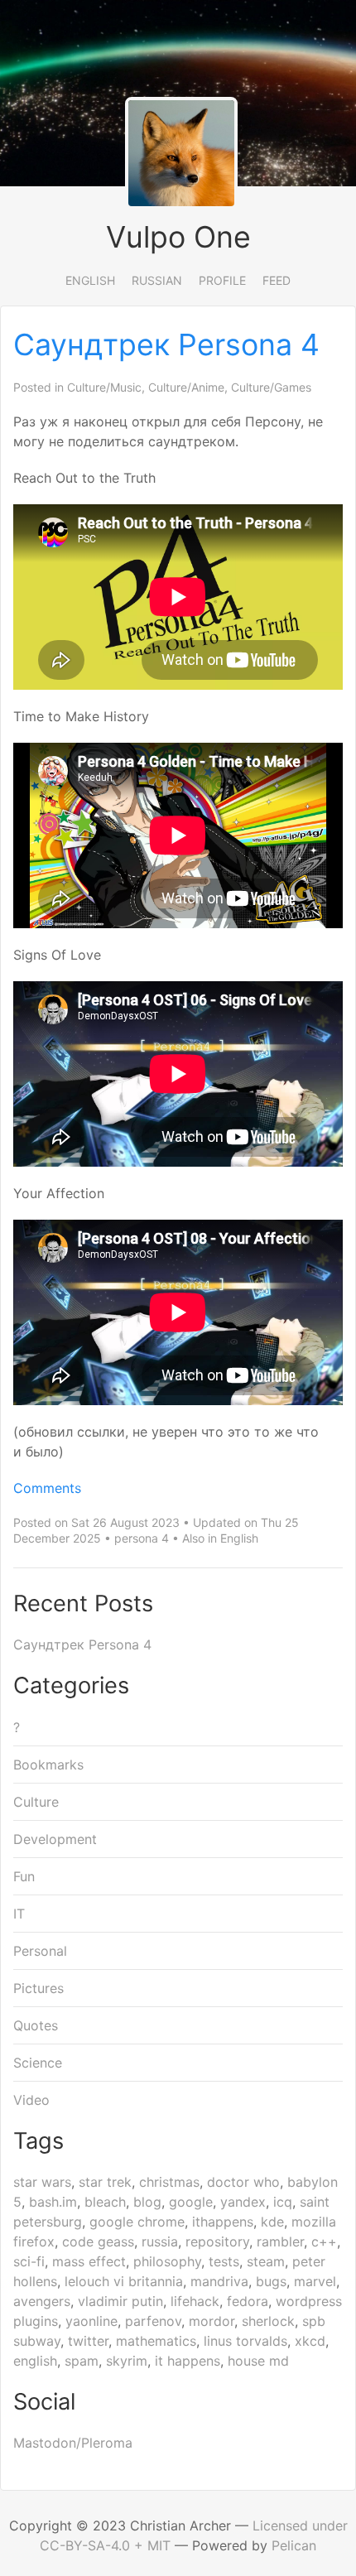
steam (266, 2261)
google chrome (137, 2222)
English (90, 280)
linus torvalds (245, 2341)
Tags (38, 2141)
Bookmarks (48, 1765)
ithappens (223, 2222)
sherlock (268, 2321)
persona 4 (142, 1538)
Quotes (36, 2025)
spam (82, 2361)
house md (258, 2361)
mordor (212, 2321)
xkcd (310, 2341)
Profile (222, 280)
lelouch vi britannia (124, 2281)
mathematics (156, 2341)
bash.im (53, 2202)
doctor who (243, 2182)
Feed (277, 280)
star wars (42, 2182)
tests (224, 2261)
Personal (40, 1951)
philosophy (167, 2261)
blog (147, 2202)
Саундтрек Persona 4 (166, 344)
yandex (243, 2202)
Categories (71, 1685)
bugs (271, 2281)
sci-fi (29, 2261)
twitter (88, 2341)
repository (217, 2241)
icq (283, 2202)
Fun (24, 1876)
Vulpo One (178, 237)
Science (38, 2063)
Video (31, 2100)
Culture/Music (104, 387)
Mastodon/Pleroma (73, 2443)
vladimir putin (120, 2301)
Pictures (38, 1988)
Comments (47, 1488)
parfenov (153, 2321)
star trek (105, 2182)
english (35, 2361)
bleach (105, 2202)
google (191, 2202)
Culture (36, 1802)
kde (272, 2222)
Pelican (294, 2545)
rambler (280, 2241)
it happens (188, 2361)
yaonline (91, 2321)
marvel (315, 2281)
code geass (98, 2241)
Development (55, 1839)
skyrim (127, 2361)
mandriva (219, 2281)
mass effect (89, 2261)
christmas (169, 2182)
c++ (324, 2241)
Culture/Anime (186, 387)
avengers (42, 2301)
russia (160, 2241)
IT (19, 1914)
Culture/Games (271, 387)
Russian (157, 280)
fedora (248, 2301)
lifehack (195, 2301)
